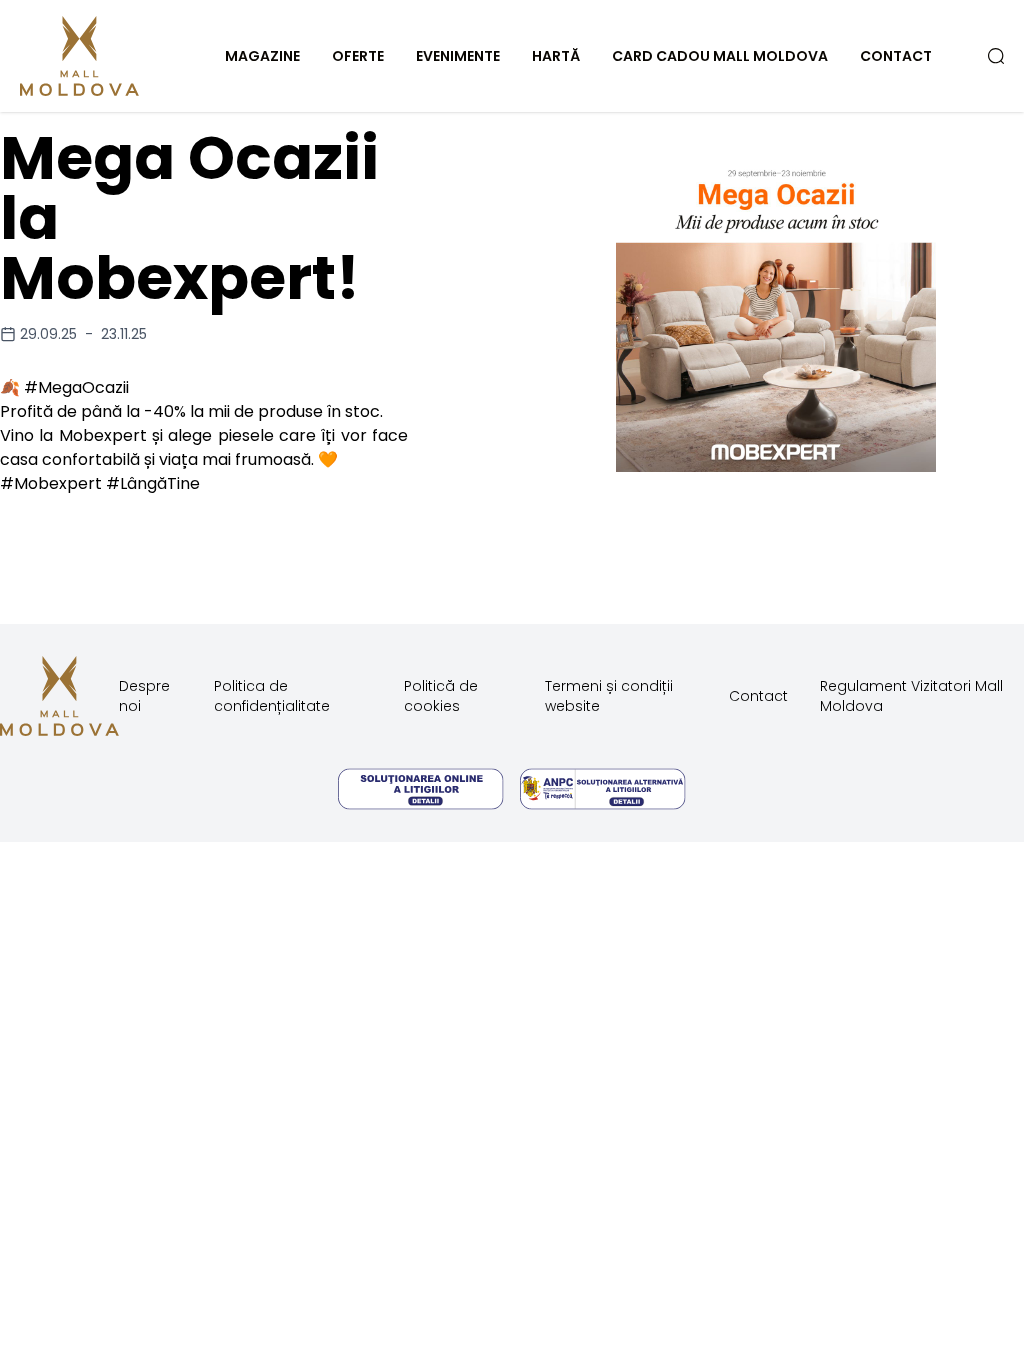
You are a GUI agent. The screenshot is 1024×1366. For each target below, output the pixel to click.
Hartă (556, 56)
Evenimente (458, 56)
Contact (896, 56)
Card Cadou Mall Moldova (720, 56)
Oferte (358, 56)
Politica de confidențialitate (272, 696)
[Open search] (996, 56)
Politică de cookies (441, 696)
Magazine (262, 56)
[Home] (102, 56)
